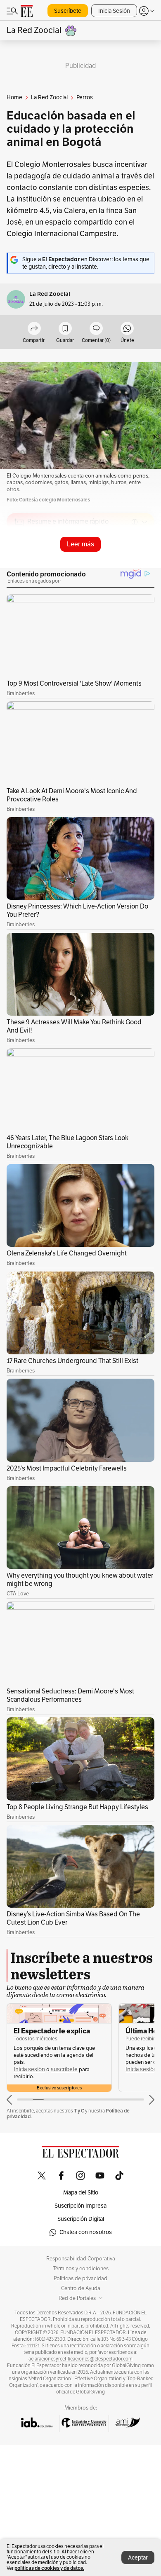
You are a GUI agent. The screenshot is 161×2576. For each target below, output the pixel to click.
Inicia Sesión (114, 11)
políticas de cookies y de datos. (49, 2568)
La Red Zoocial (50, 294)
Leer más (80, 544)
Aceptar (138, 2558)
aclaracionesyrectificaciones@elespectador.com (80, 2359)
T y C (79, 2111)
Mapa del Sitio (81, 2193)
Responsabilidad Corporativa (81, 2259)
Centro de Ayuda (81, 2288)
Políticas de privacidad (80, 2279)
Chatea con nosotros (86, 2232)
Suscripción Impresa (80, 2206)
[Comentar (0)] (96, 329)
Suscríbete (68, 11)
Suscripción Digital (81, 2219)
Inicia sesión (29, 2069)
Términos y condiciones (81, 2269)
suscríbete (64, 2069)
